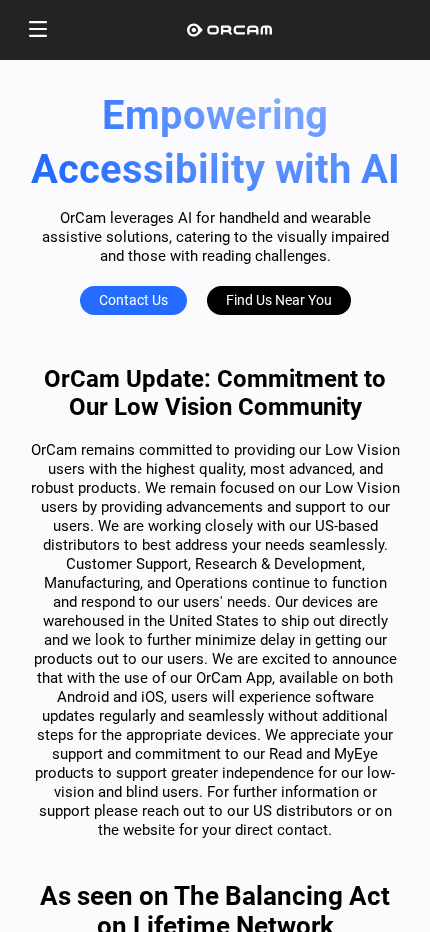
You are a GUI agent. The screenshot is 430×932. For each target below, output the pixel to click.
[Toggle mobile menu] (38, 30)
